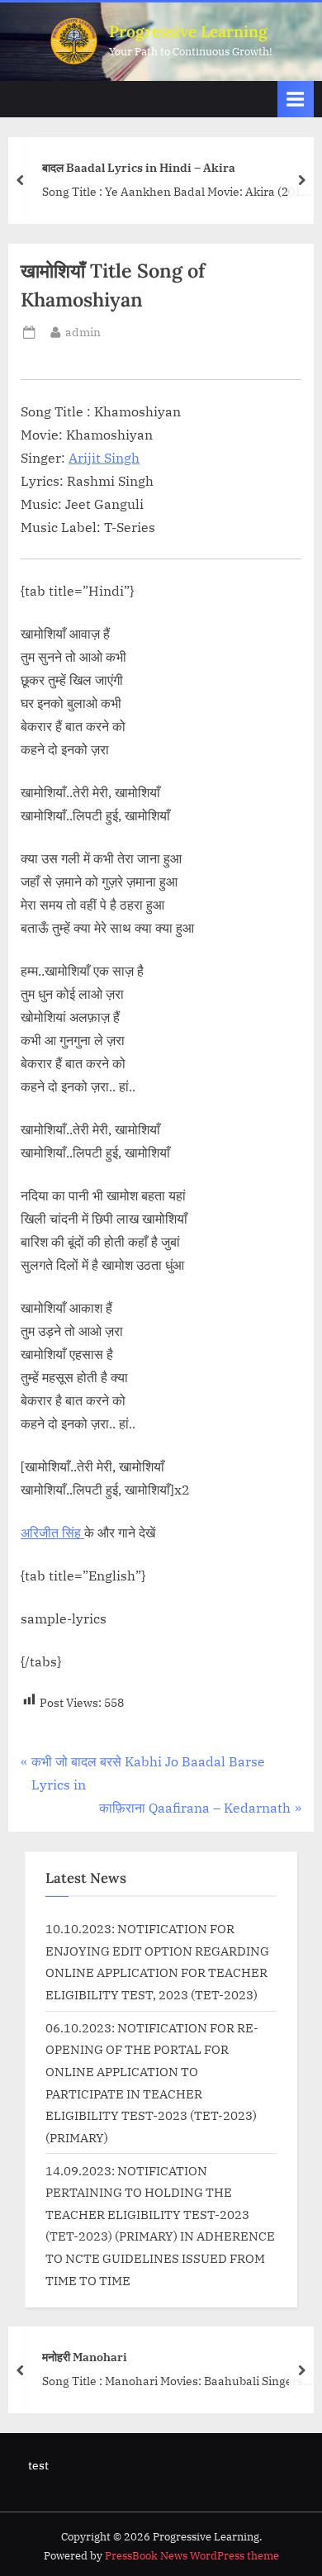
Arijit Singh (104, 458)
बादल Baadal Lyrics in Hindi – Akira (139, 166)
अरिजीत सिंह (52, 1533)
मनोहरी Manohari (85, 2357)
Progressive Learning (188, 31)
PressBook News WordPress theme (192, 2556)
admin (83, 332)
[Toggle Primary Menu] (296, 99)
